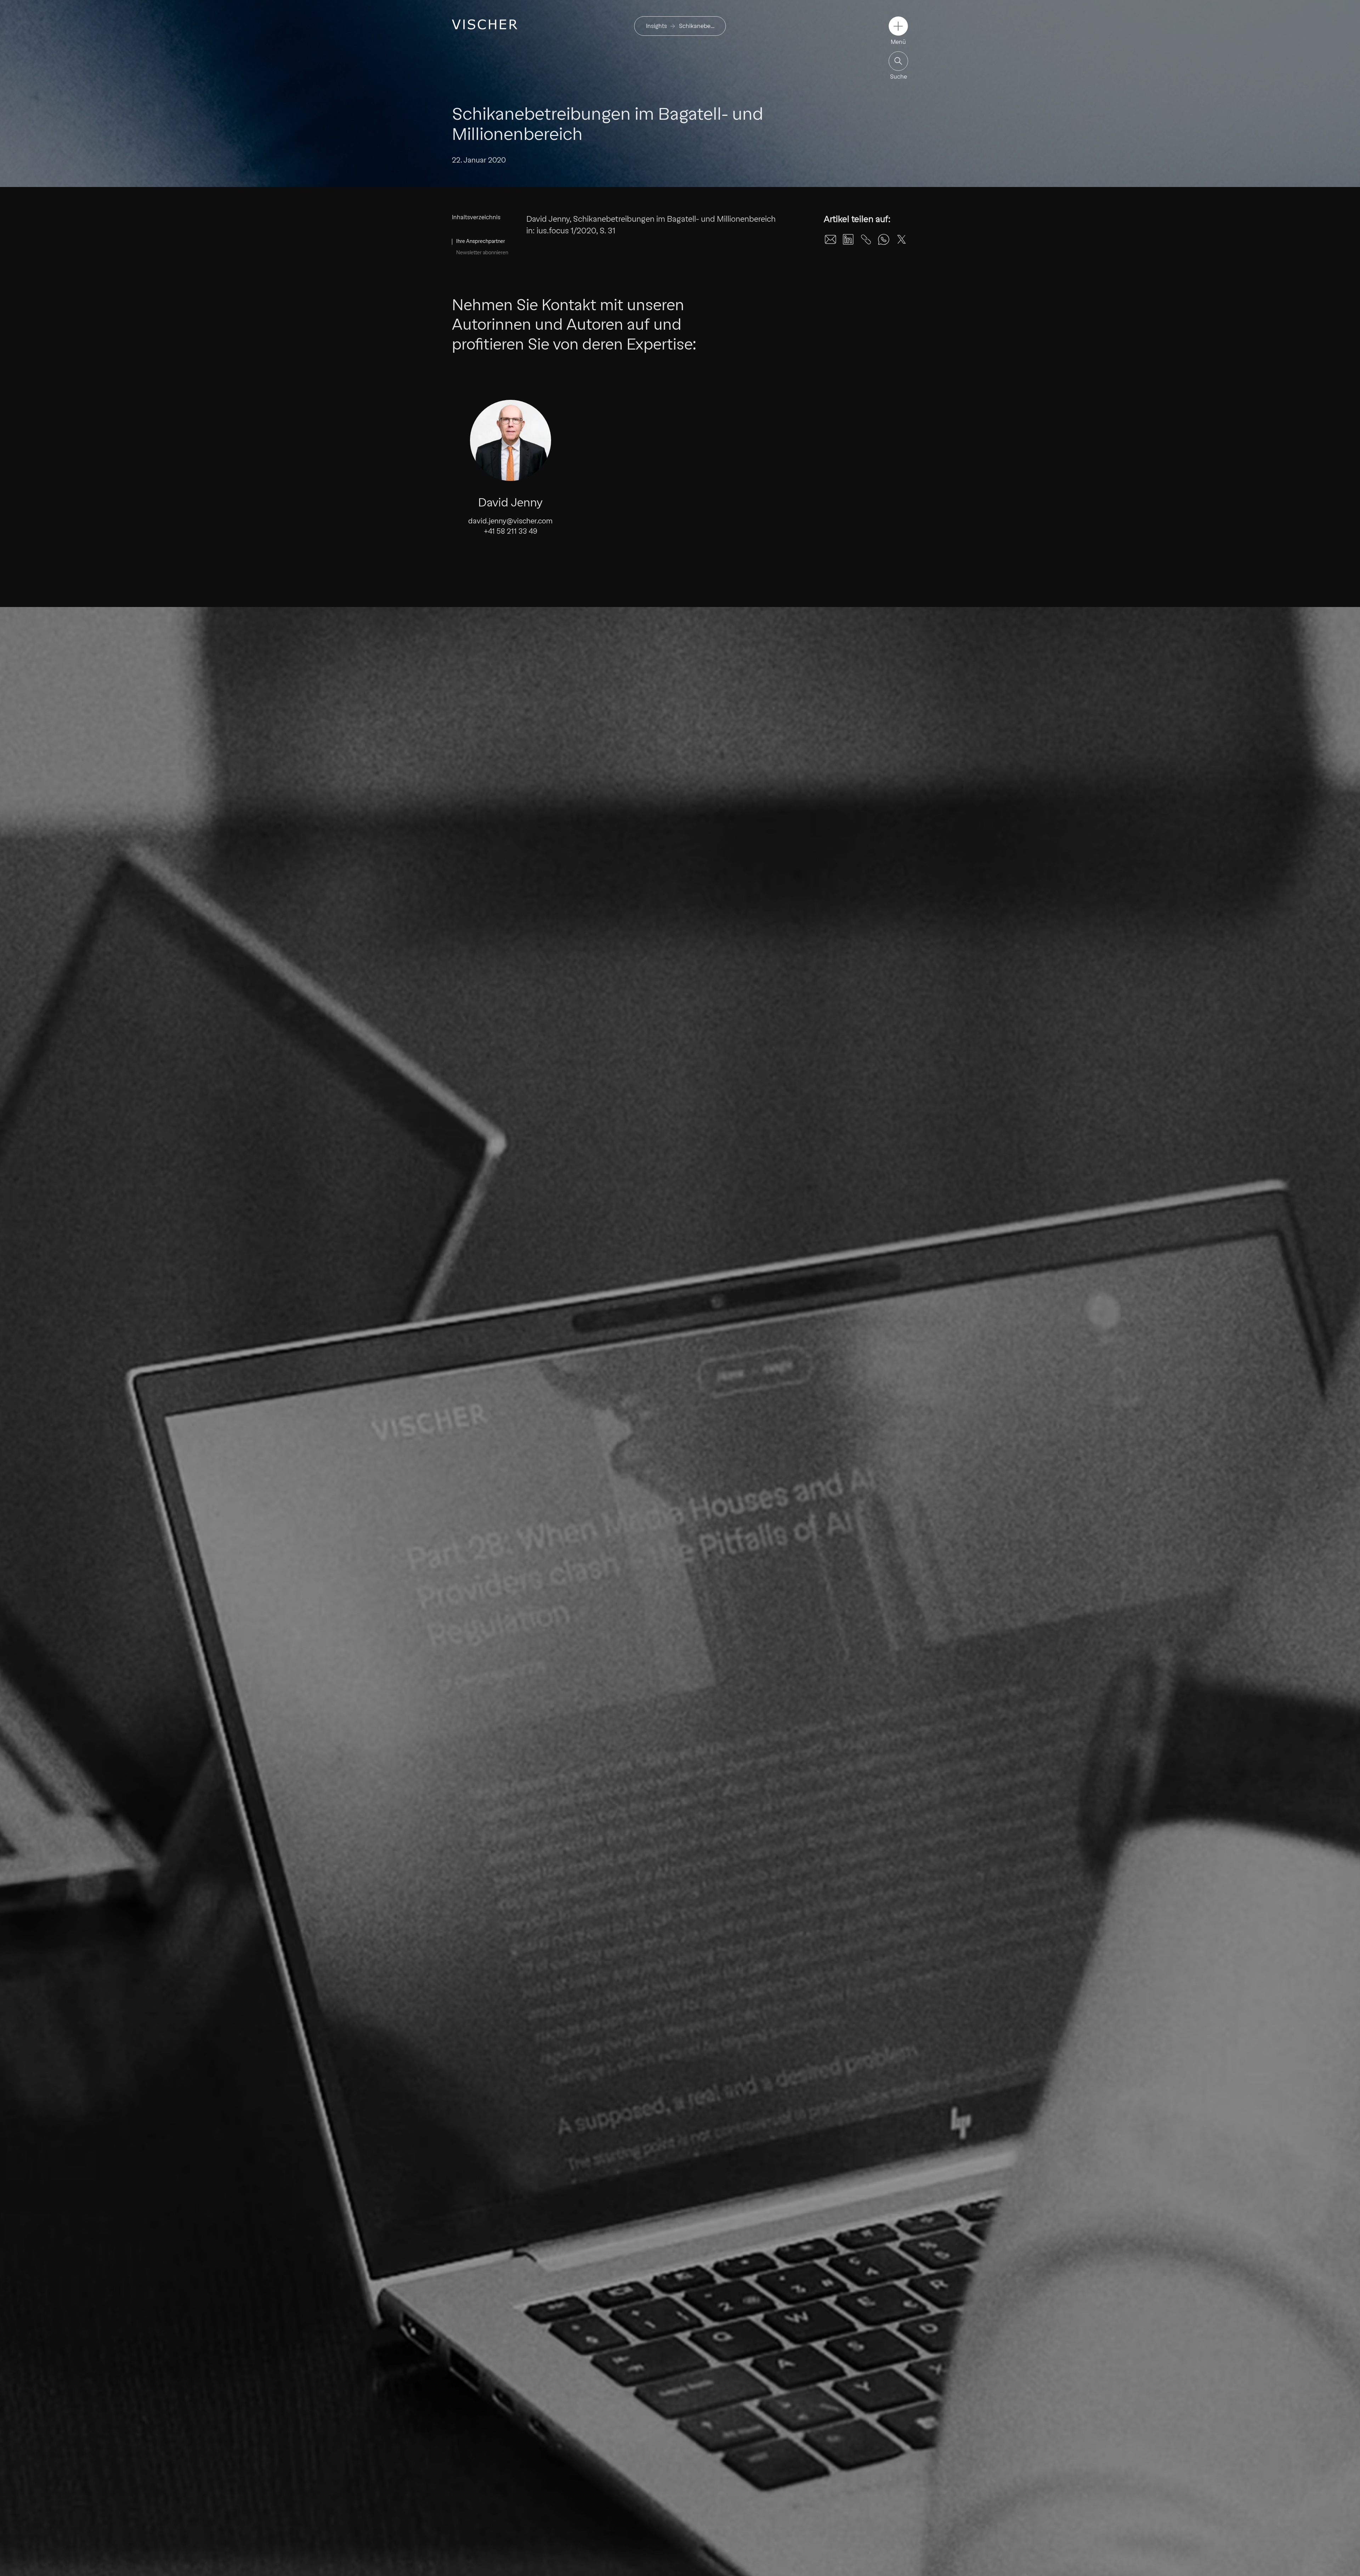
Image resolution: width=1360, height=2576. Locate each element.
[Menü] (898, 26)
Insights (656, 26)
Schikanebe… (697, 26)
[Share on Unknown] (866, 239)
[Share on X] (901, 239)
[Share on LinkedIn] (848, 239)
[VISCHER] (485, 24)
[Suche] (898, 61)
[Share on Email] (831, 239)
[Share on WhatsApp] (884, 239)
